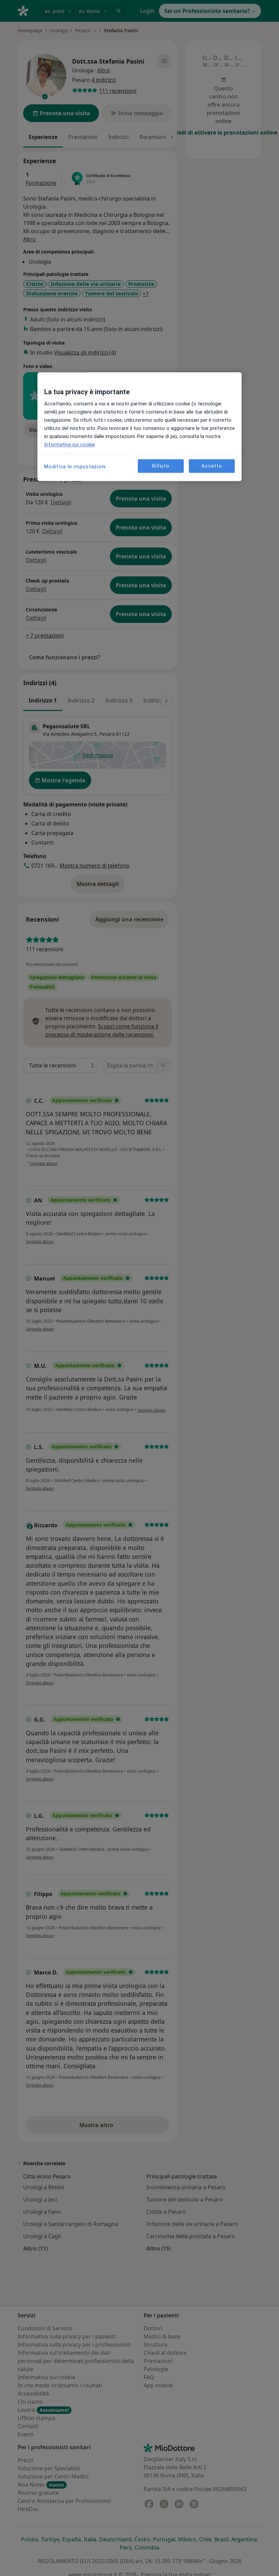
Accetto (212, 466)
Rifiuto (161, 466)
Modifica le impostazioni (75, 467)
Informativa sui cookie (70, 445)
